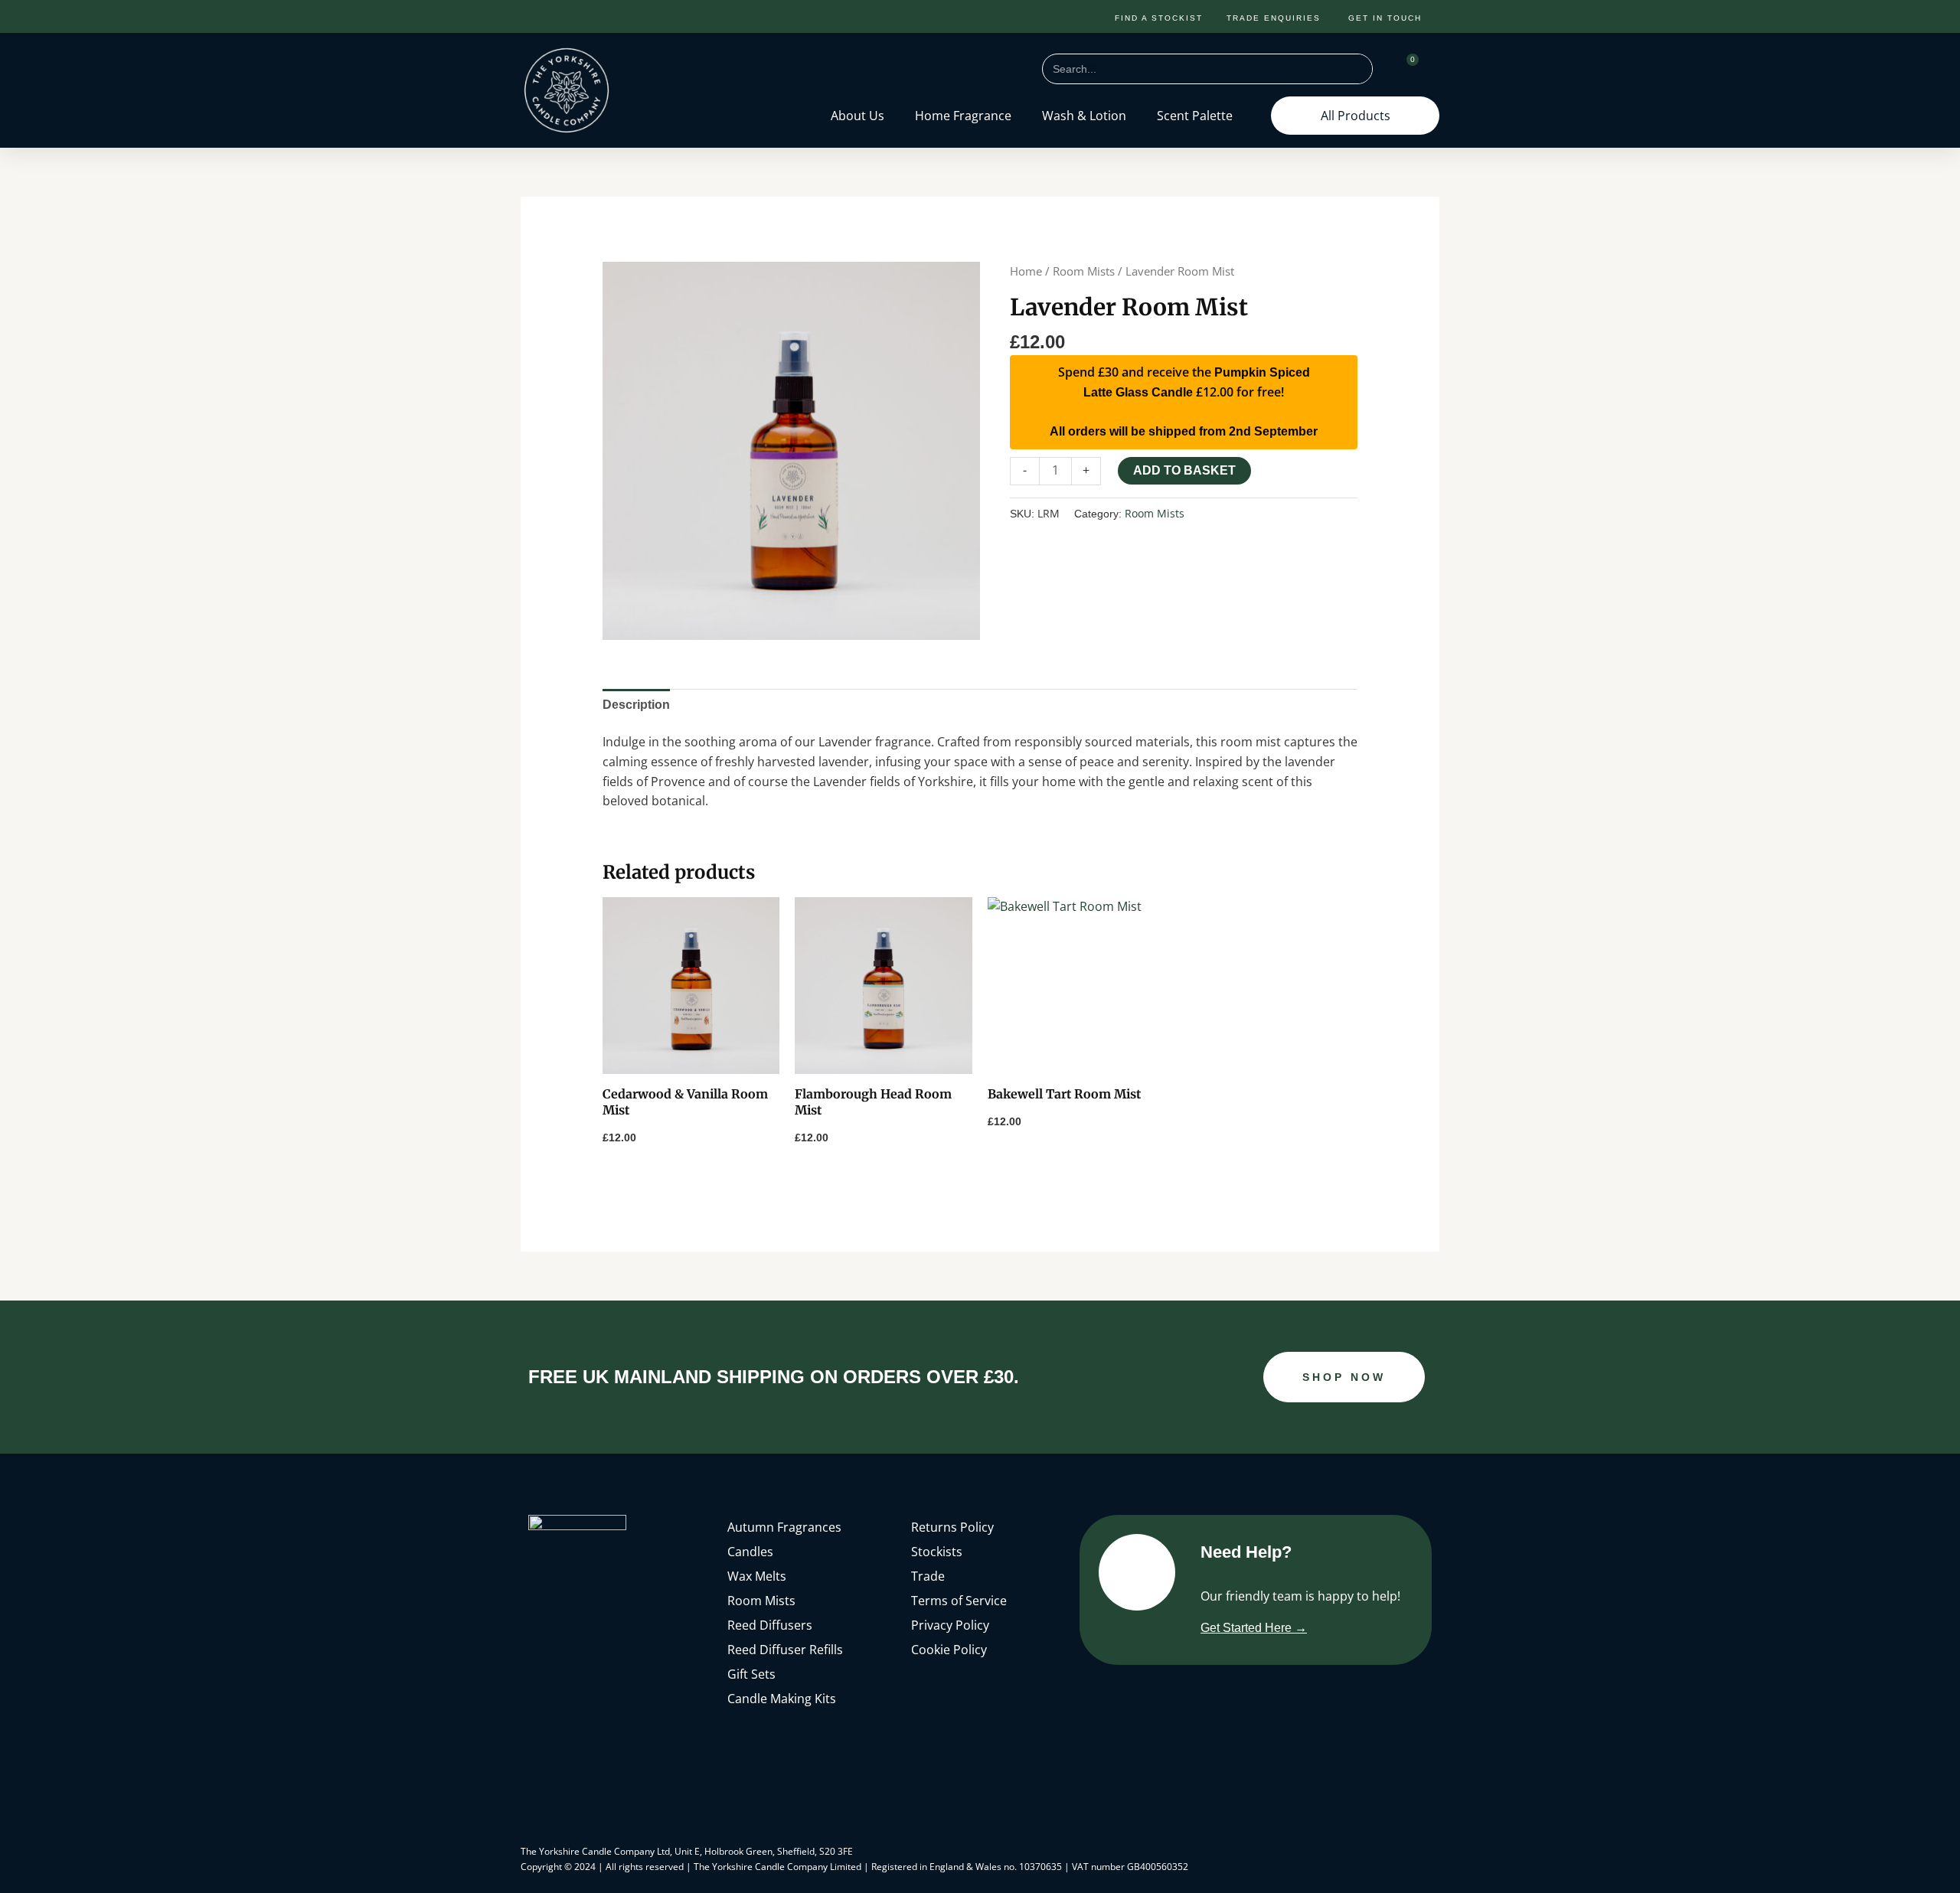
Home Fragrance (963, 116)
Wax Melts (757, 1576)
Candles (750, 1552)
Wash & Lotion (1084, 116)
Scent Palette (1195, 116)
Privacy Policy (950, 1625)
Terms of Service (959, 1601)
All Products (1356, 116)
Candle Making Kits (782, 1699)
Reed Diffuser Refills (785, 1650)
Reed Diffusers (770, 1625)
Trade (928, 1576)
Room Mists (1084, 271)
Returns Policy (952, 1527)
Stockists (937, 1552)
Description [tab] (636, 705)
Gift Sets (751, 1674)
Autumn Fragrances (784, 1527)
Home (1026, 271)
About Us (857, 116)
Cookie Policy (949, 1650)
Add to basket (1184, 470)
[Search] (1357, 69)
